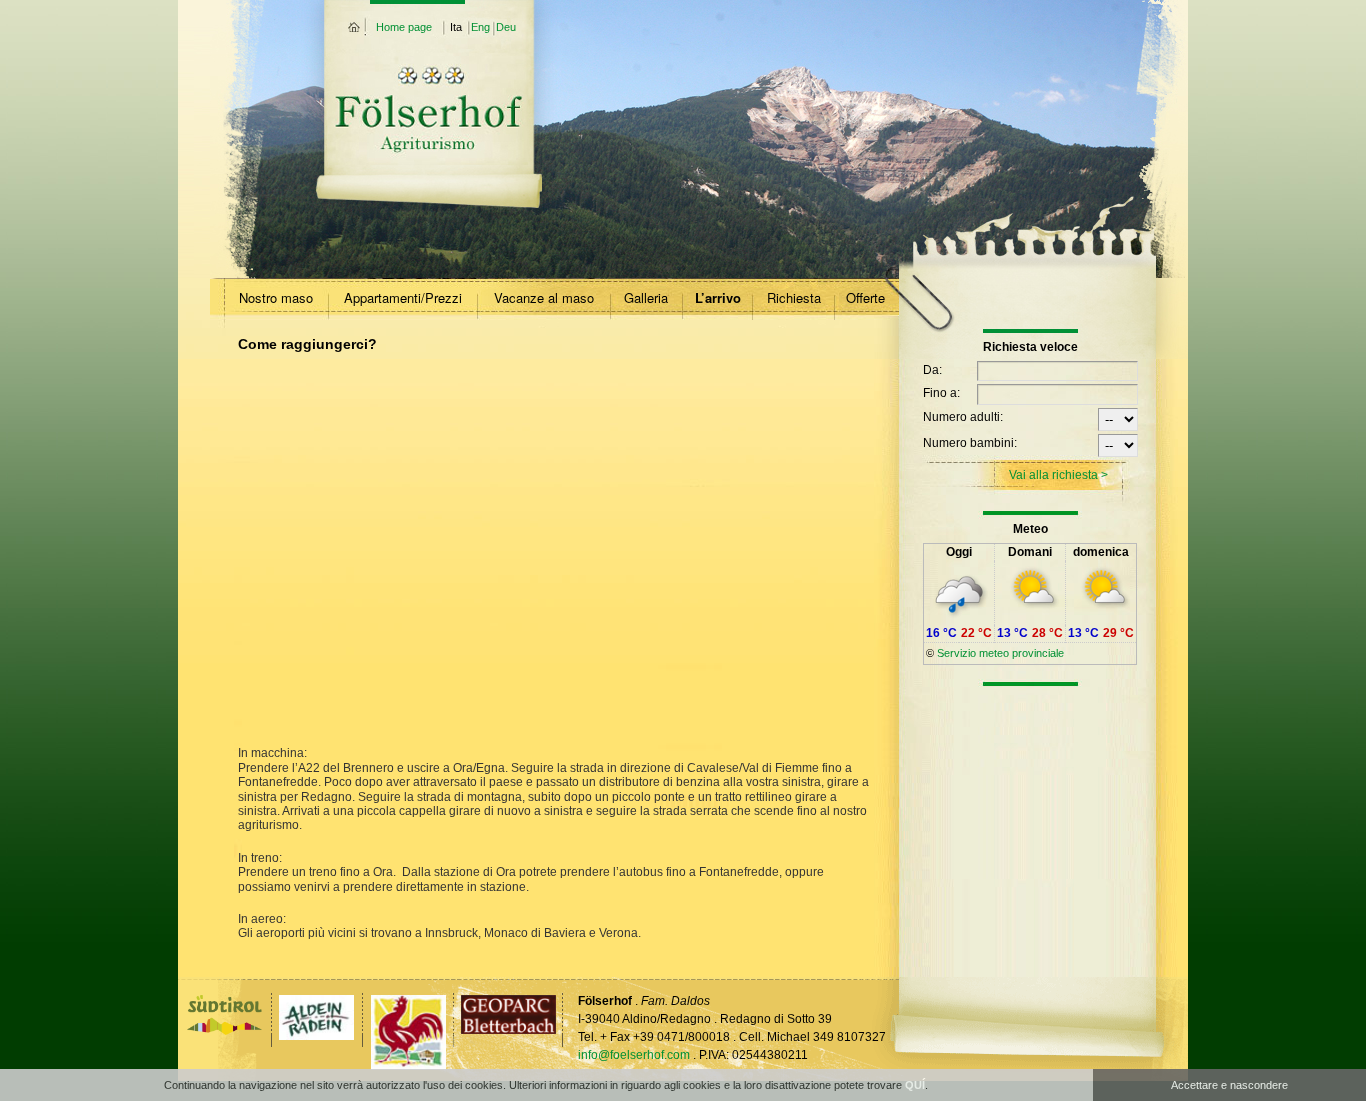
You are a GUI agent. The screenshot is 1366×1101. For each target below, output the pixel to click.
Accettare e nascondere (1229, 1085)
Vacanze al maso (544, 297)
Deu (506, 27)
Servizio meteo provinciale (1000, 653)
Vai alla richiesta (1053, 475)
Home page (404, 27)
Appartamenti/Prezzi (403, 297)
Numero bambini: (970, 443)
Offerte (865, 297)
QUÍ (915, 1085)
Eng (480, 27)
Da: (932, 370)
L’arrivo (718, 297)
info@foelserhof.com (634, 1055)
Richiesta (794, 297)
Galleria (646, 297)
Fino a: (941, 393)
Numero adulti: (963, 417)
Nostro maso (276, 297)
